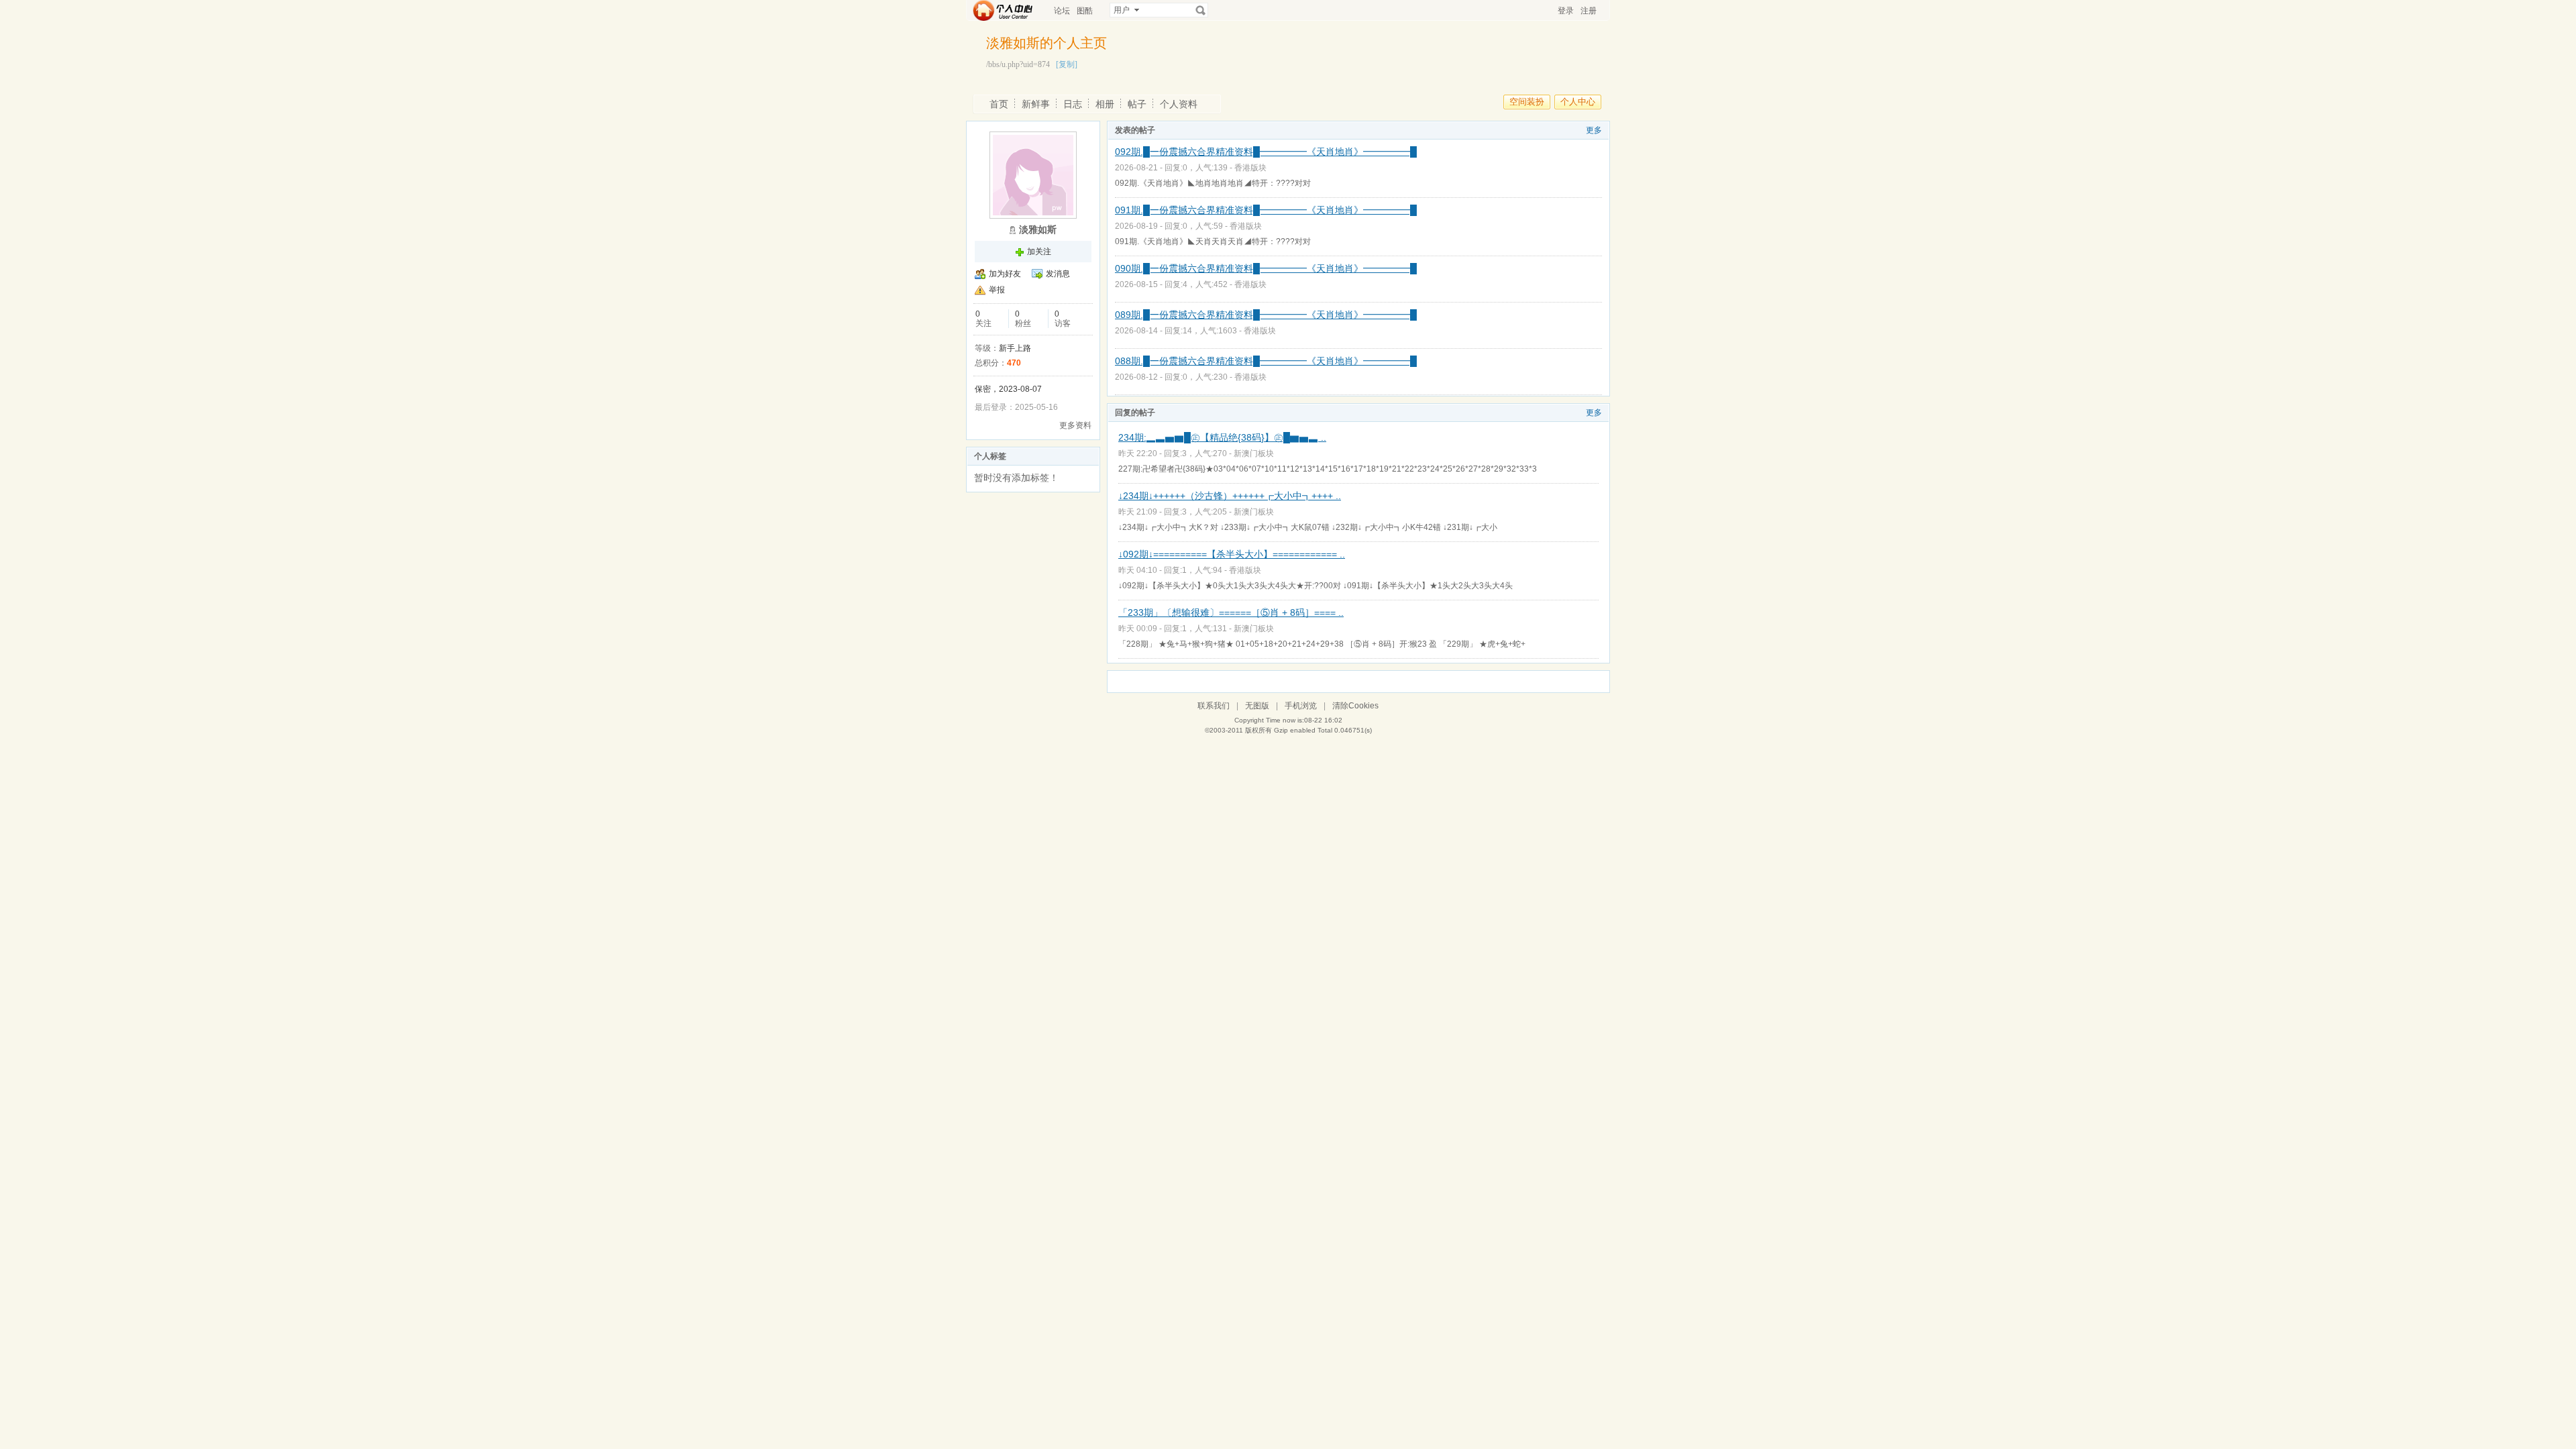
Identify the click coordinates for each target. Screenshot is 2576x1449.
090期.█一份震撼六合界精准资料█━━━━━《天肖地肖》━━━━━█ (1266, 268)
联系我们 (1214, 706)
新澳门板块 (1254, 453)
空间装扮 (1527, 102)
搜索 (1201, 10)
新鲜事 (1036, 104)
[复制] (1067, 64)
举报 (997, 290)
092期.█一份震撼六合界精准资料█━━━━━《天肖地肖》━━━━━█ (1266, 152)
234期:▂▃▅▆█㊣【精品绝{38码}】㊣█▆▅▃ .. (1222, 437)
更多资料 (1075, 425)
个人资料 (1179, 104)
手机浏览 (1301, 706)
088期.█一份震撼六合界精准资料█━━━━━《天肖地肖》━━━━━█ (1266, 361)
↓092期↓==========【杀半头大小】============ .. (1232, 554)
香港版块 (1250, 168)
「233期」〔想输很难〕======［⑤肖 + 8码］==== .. (1231, 612)
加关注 (1039, 252)
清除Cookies (1355, 706)
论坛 (1062, 11)
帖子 (1137, 104)
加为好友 (1005, 274)
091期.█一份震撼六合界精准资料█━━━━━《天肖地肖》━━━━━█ (1266, 210)
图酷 (1085, 11)
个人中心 (1578, 102)
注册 (1589, 11)
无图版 (1257, 706)
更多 (1594, 130)
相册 (1105, 104)
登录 (1566, 11)
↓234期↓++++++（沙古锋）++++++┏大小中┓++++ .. (1230, 496)
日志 (1073, 104)
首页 (999, 104)
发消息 (1058, 274)
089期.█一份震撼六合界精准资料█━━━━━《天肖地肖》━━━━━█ (1266, 315)
